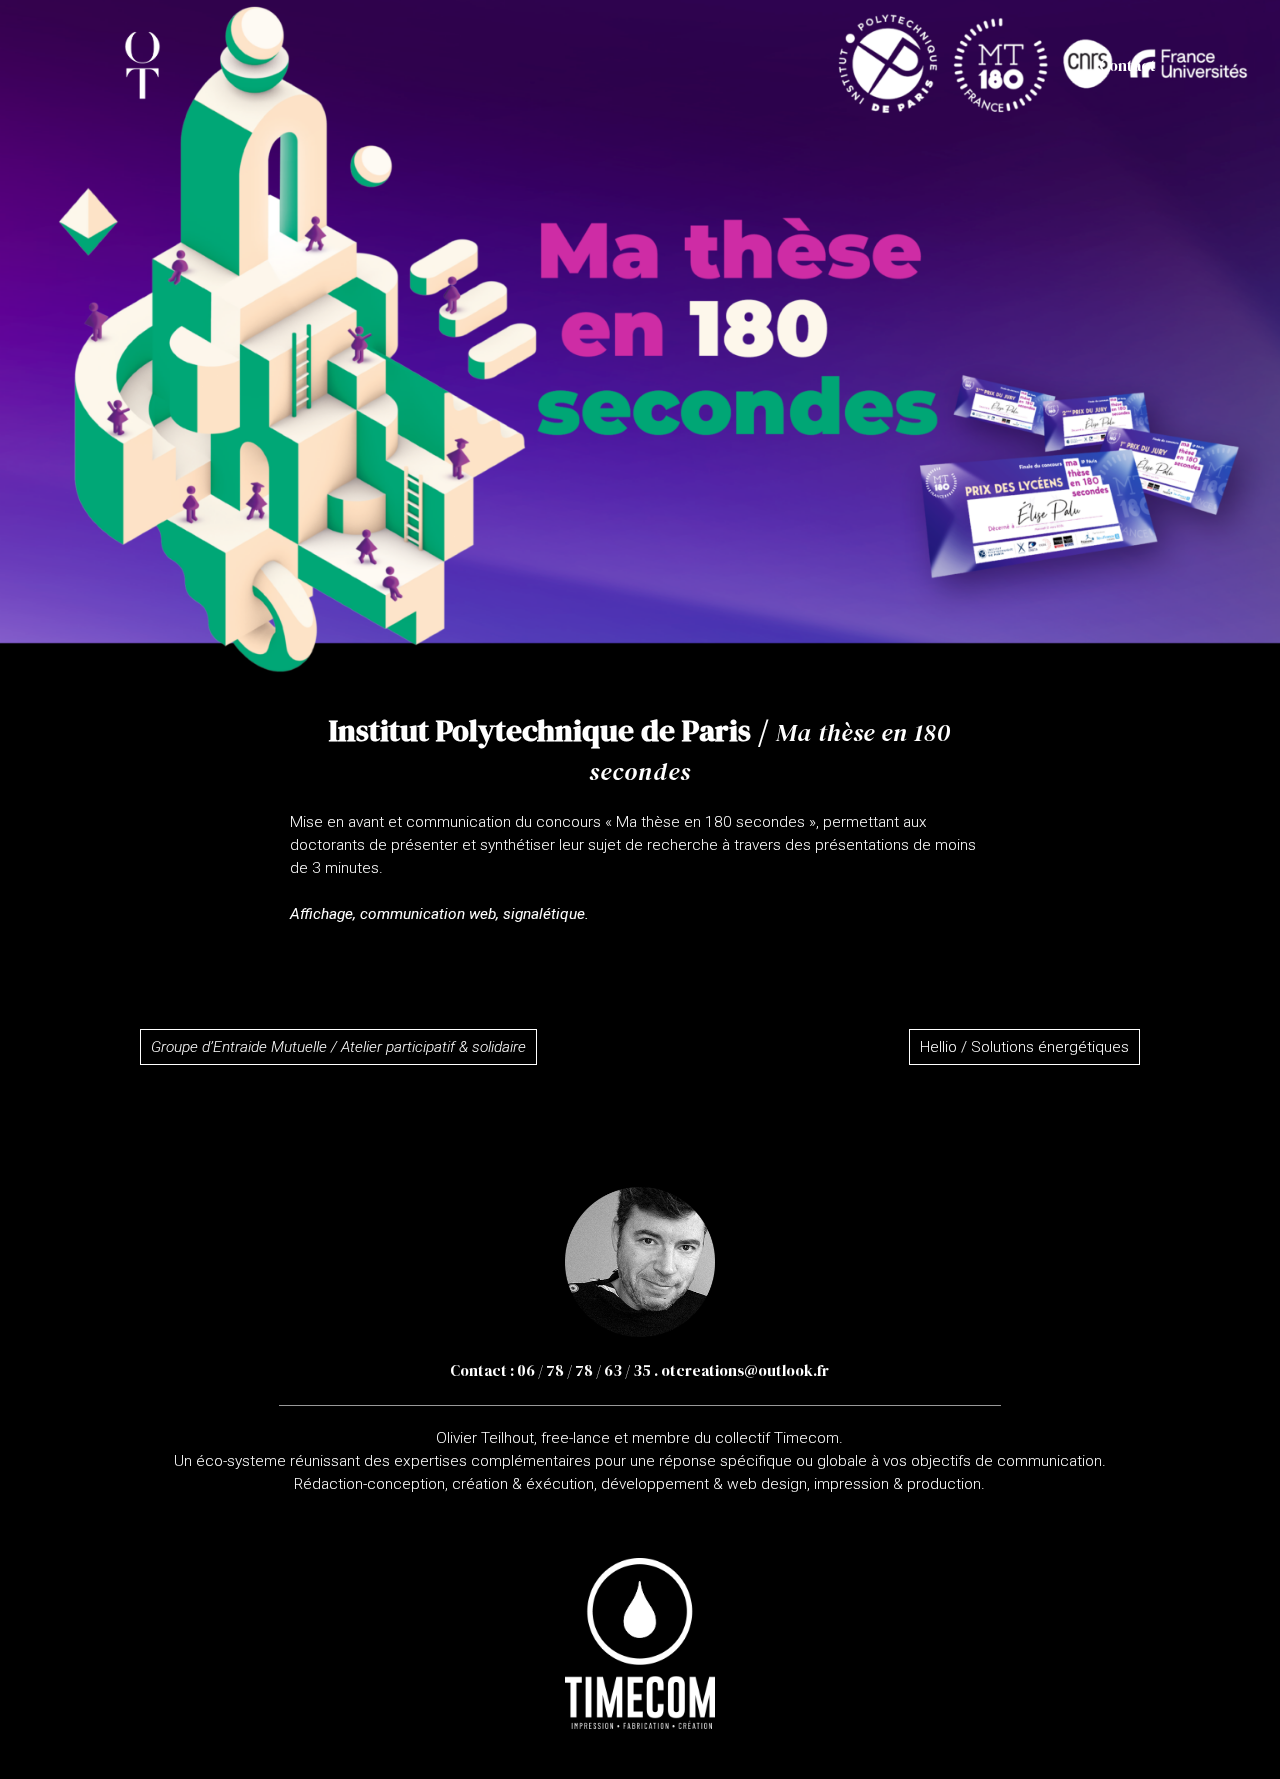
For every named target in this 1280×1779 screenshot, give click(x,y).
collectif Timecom (777, 1438)
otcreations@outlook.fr (745, 1370)
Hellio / (1024, 1047)
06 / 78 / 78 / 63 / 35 (584, 1370)
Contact (1127, 65)
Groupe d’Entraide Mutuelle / (338, 1047)
